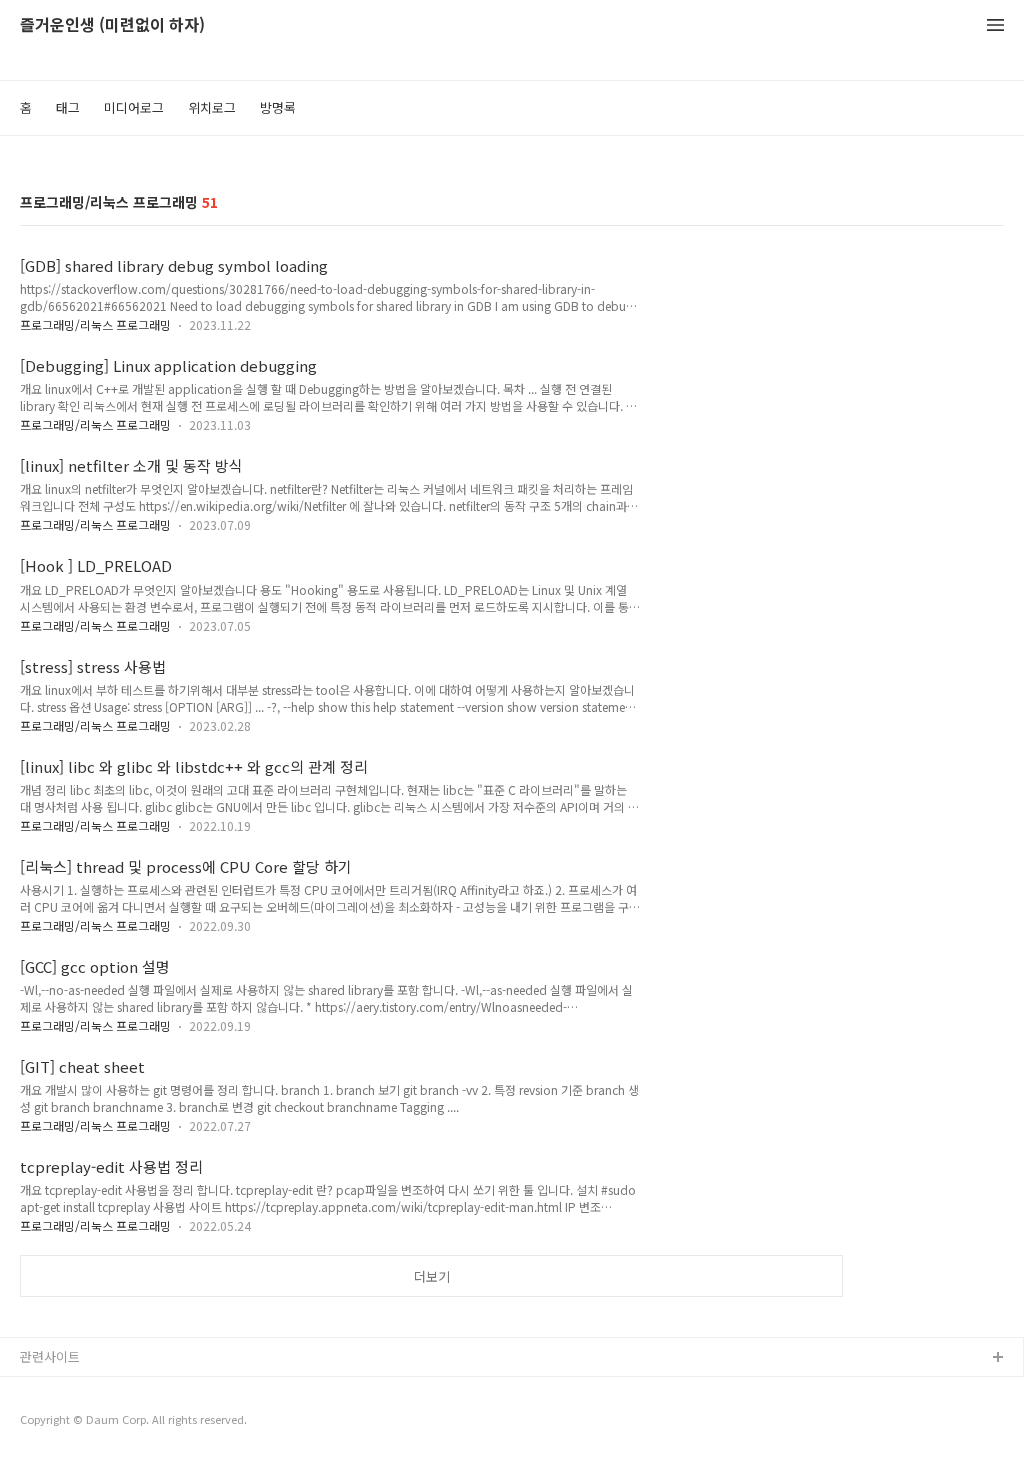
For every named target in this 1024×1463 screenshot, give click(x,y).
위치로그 (212, 107)
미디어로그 (134, 107)
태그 (68, 107)
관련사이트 (50, 1356)
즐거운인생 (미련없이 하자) (112, 25)
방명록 (278, 107)
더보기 (432, 1276)
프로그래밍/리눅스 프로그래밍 (95, 324)
